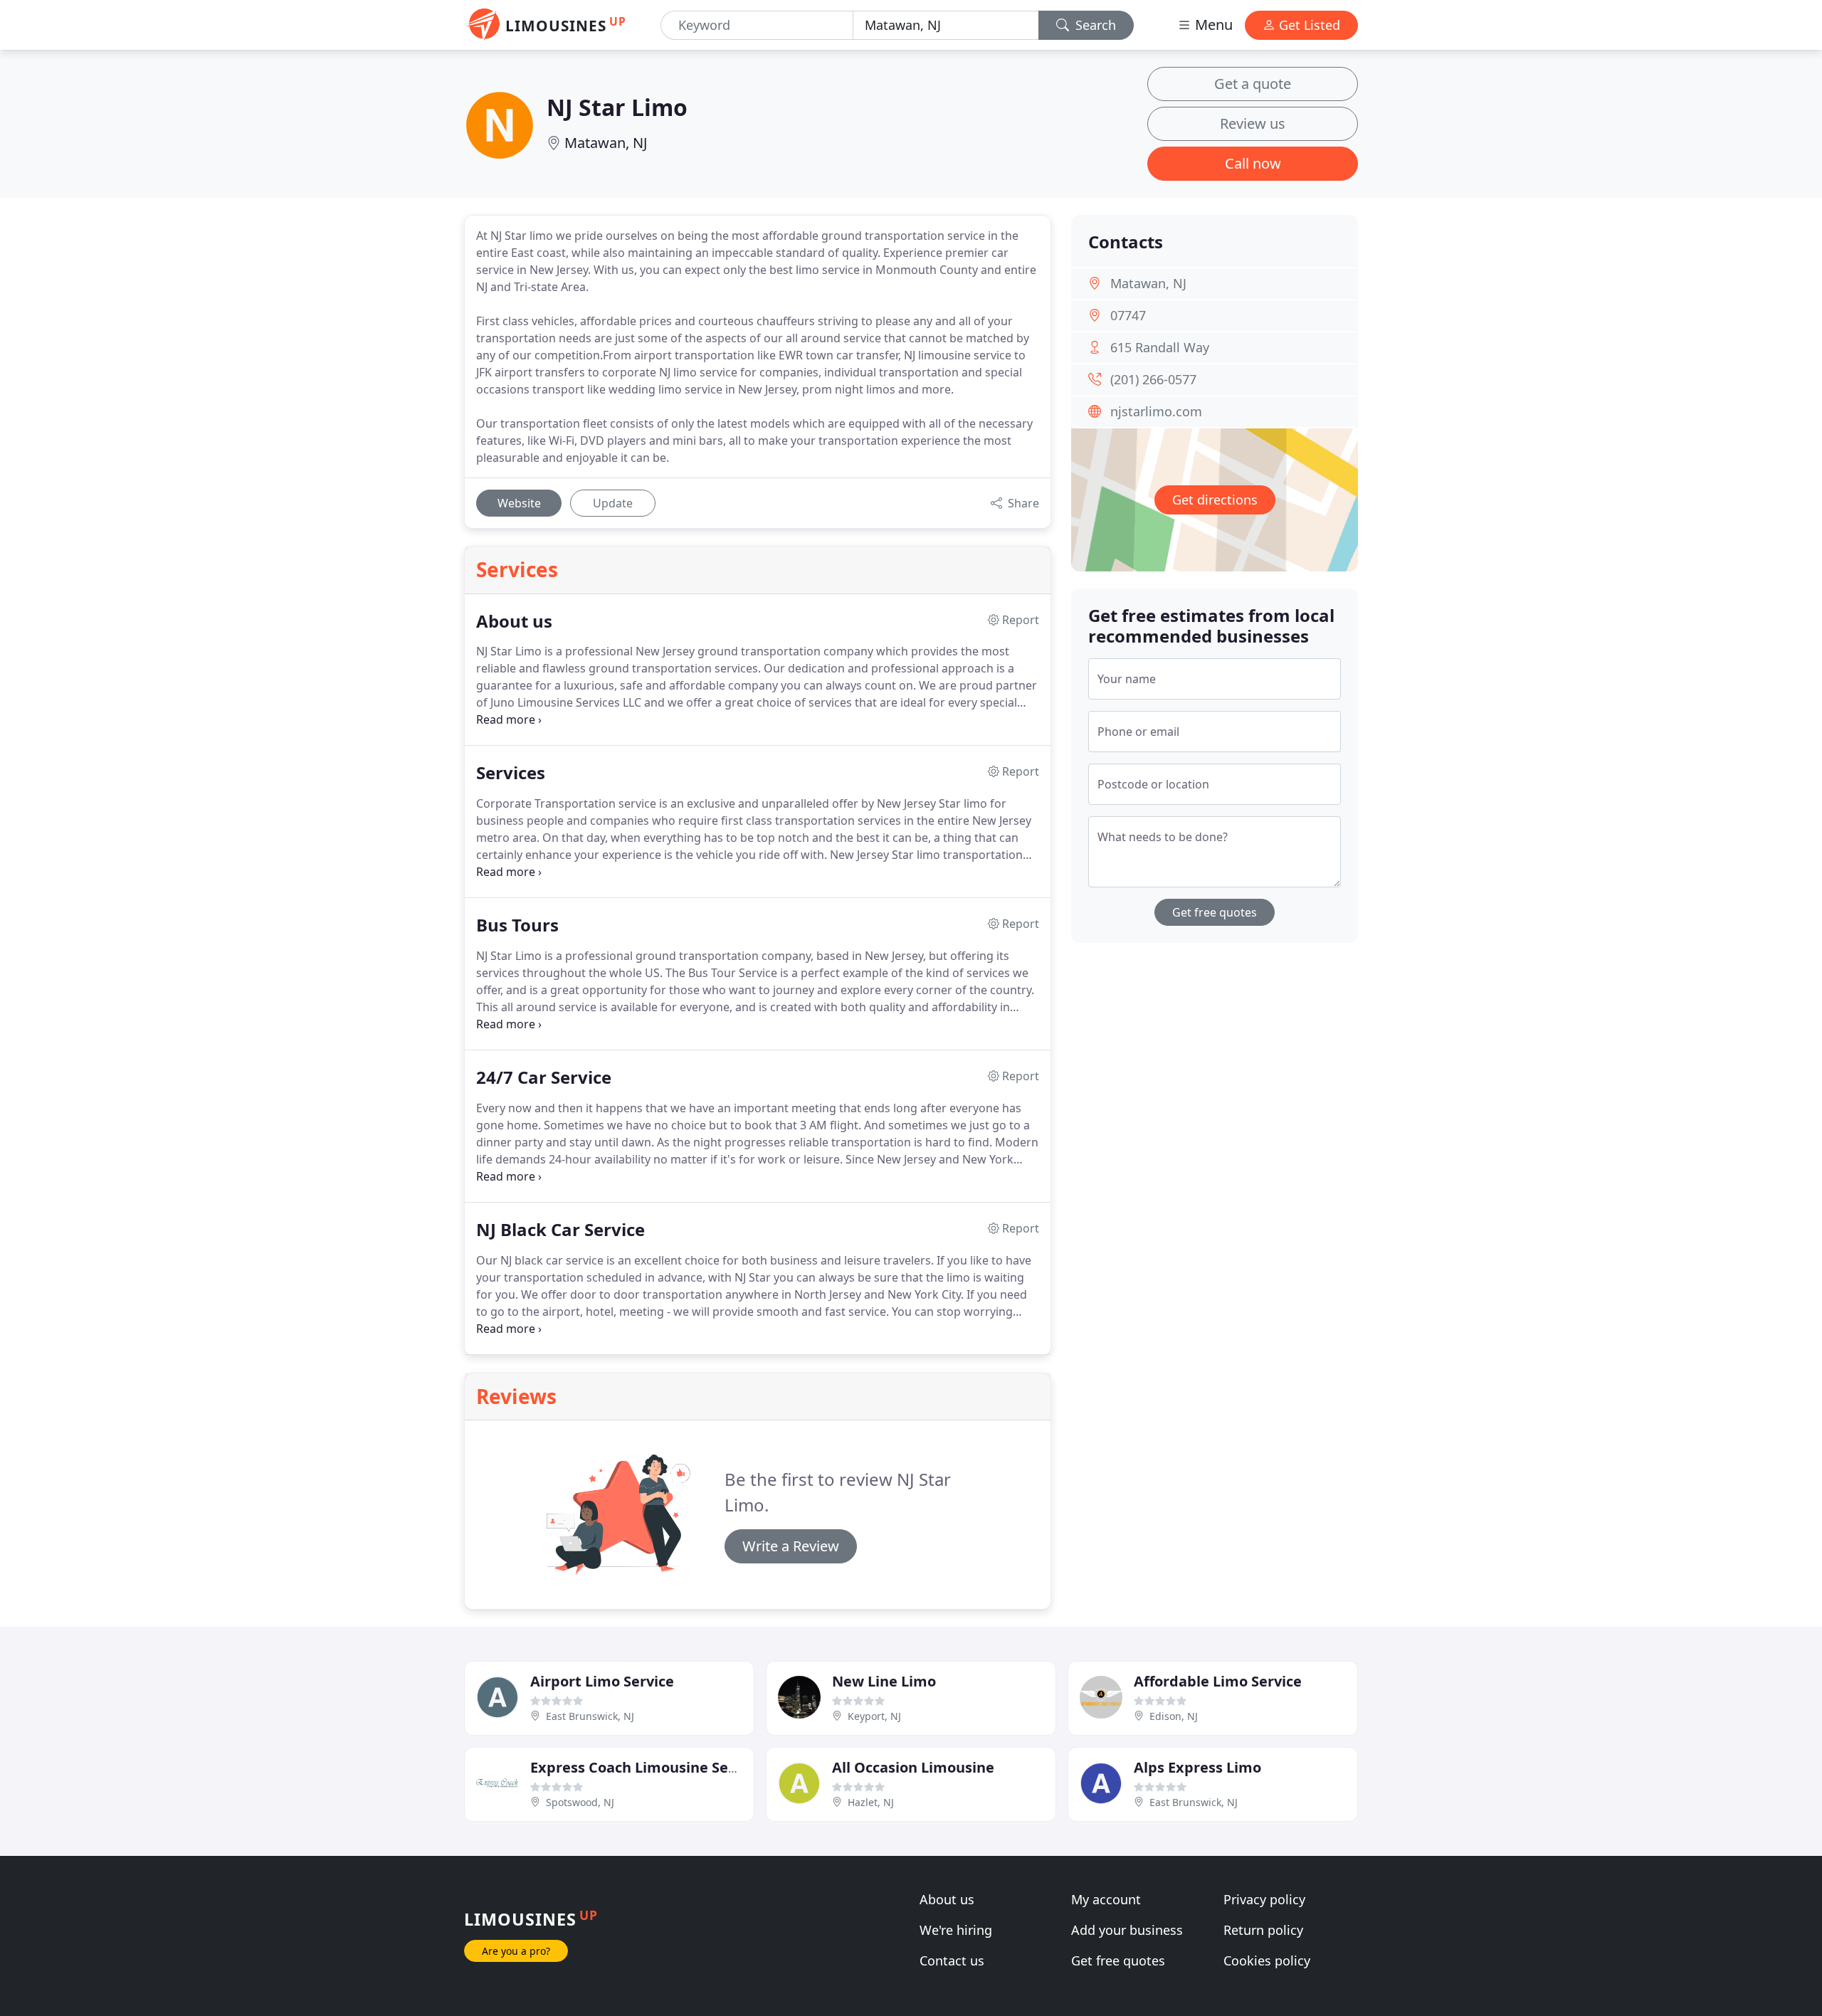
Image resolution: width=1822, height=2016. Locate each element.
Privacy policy (1264, 1899)
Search (1094, 25)
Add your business (1127, 1930)
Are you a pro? (516, 1951)
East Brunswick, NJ (590, 1716)
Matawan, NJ (606, 143)
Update (613, 503)
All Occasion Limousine (913, 1767)
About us (947, 1899)
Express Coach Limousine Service (646, 1767)
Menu (1212, 25)
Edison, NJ (1174, 1716)
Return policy (1263, 1930)
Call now (1253, 163)
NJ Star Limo (617, 107)
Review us (1253, 123)
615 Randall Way (1160, 347)
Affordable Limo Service (1218, 1681)
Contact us (952, 1960)
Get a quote (1253, 84)
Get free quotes (1215, 912)
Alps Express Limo (1197, 1767)
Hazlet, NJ (871, 1802)
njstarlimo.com (1156, 411)
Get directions (1215, 500)
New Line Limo (884, 1681)
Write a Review (791, 1546)
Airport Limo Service (602, 1681)
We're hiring (956, 1930)
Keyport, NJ (874, 1716)
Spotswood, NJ (580, 1802)
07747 (1128, 315)
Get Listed (1308, 25)
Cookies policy (1267, 1960)
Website (519, 503)
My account (1106, 1899)
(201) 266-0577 (1153, 379)
